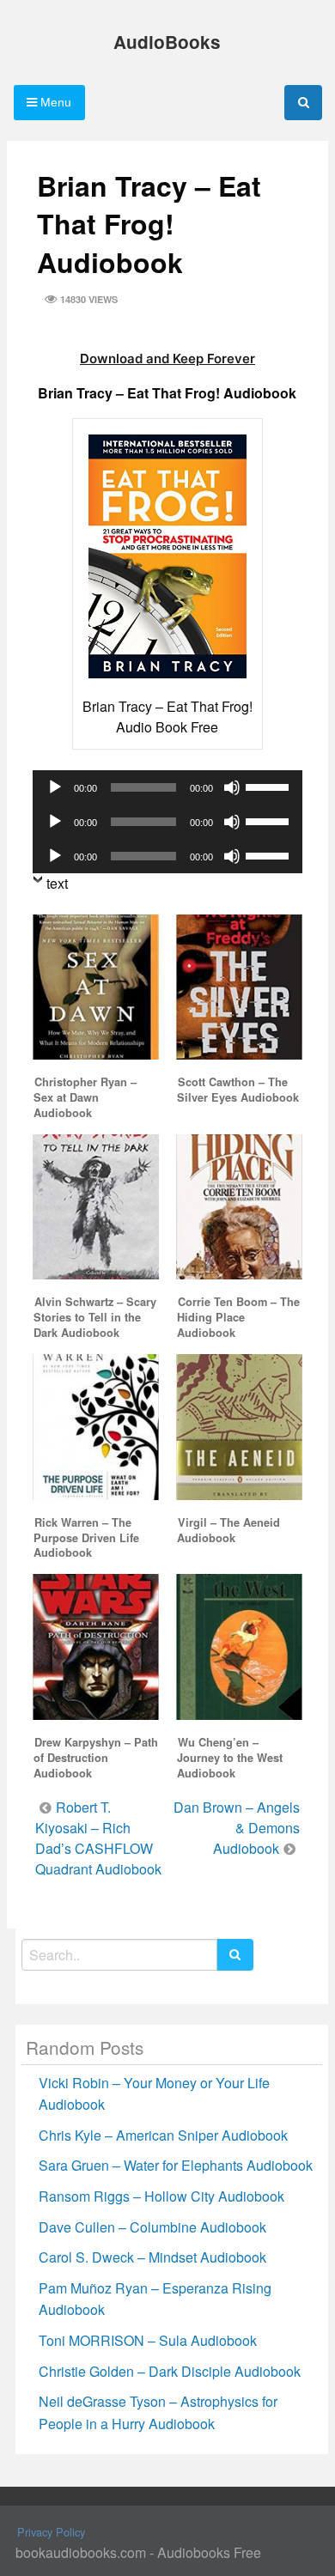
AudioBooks (167, 42)
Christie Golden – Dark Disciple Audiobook (170, 2371)
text (57, 883)
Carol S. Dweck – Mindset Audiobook (152, 2257)
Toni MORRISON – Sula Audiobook (148, 2340)
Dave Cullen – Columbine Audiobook (152, 2227)
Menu (54, 102)
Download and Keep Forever (167, 358)
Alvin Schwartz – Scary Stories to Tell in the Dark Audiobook (95, 1317)
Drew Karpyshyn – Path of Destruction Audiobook (96, 1758)
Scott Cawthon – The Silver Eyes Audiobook (238, 1090)
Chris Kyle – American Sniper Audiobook (163, 2135)
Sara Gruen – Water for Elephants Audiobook (176, 2165)
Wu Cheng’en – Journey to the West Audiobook (230, 1758)
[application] (167, 787)
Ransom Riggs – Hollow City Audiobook (161, 2196)
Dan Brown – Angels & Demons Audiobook (237, 1828)
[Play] (55, 787)
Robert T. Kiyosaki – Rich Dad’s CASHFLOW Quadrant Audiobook (98, 1838)
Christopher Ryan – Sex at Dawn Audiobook (85, 1097)
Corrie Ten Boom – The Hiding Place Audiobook (238, 1317)
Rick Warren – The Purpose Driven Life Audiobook (86, 1538)
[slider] (270, 786)
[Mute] (232, 787)
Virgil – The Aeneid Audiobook (228, 1530)
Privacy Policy (51, 2532)
